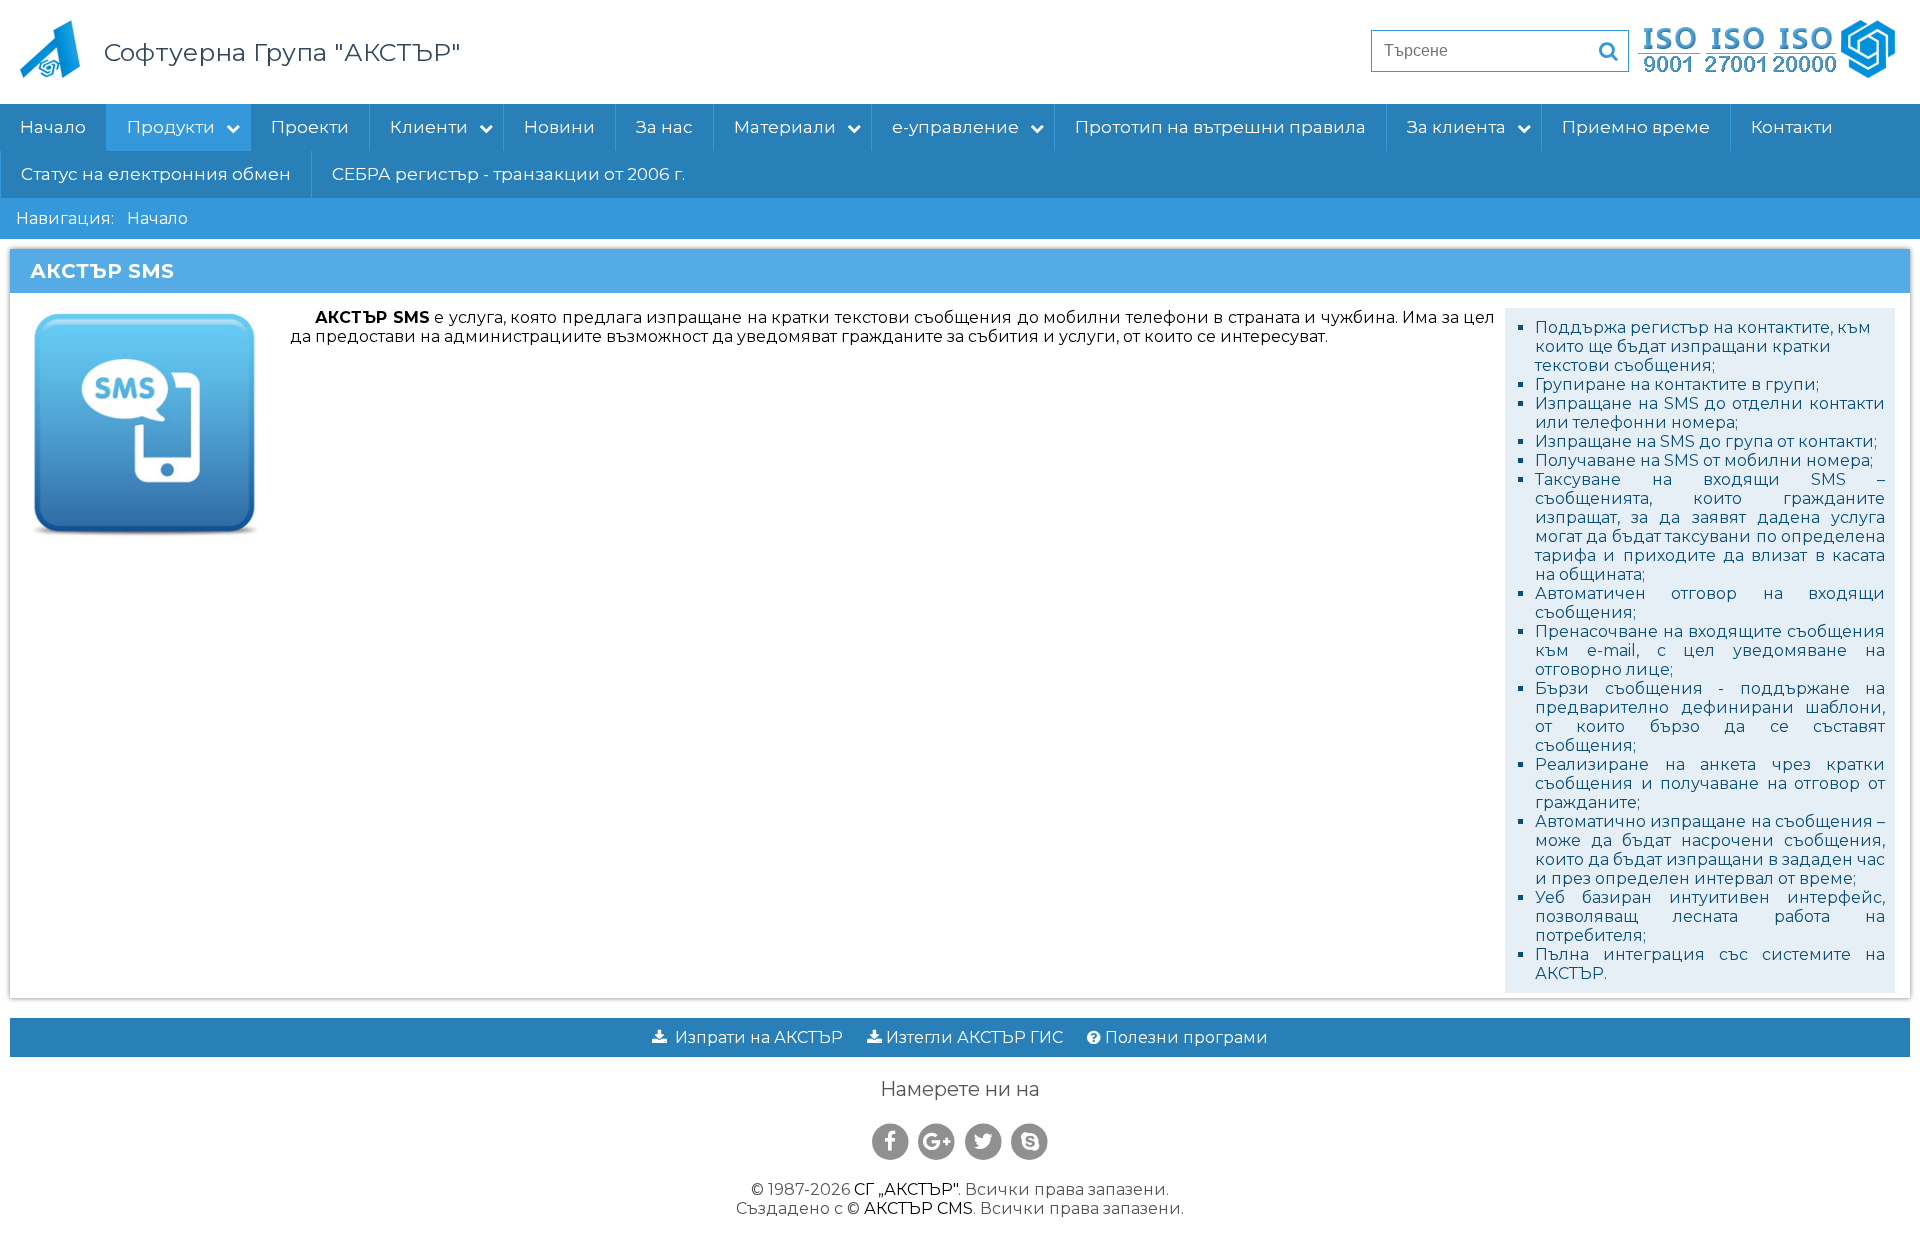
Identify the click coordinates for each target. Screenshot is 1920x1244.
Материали (785, 127)
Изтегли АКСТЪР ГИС (972, 1037)
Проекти (310, 127)
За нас (664, 127)
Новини (559, 127)
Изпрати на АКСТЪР (755, 1037)
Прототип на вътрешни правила (1220, 127)
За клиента (1456, 127)
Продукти (171, 127)
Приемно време (1636, 127)
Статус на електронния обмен (156, 174)
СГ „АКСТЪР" (906, 1189)
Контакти (1792, 127)
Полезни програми (1184, 1037)
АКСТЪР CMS (918, 1208)
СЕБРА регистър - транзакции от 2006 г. (508, 174)
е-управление (955, 127)
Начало (53, 127)
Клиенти (429, 127)
